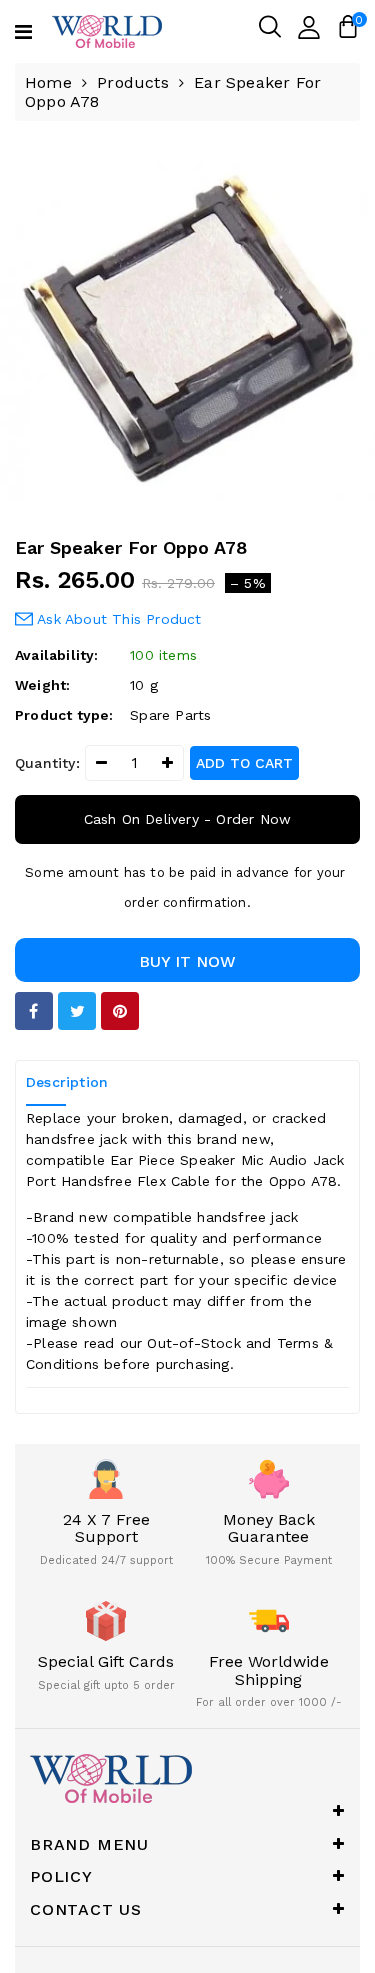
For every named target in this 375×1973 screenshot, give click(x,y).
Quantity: (47, 763)
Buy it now (187, 961)
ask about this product (117, 619)
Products (133, 82)
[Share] (34, 1011)
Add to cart (244, 763)
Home (48, 82)
